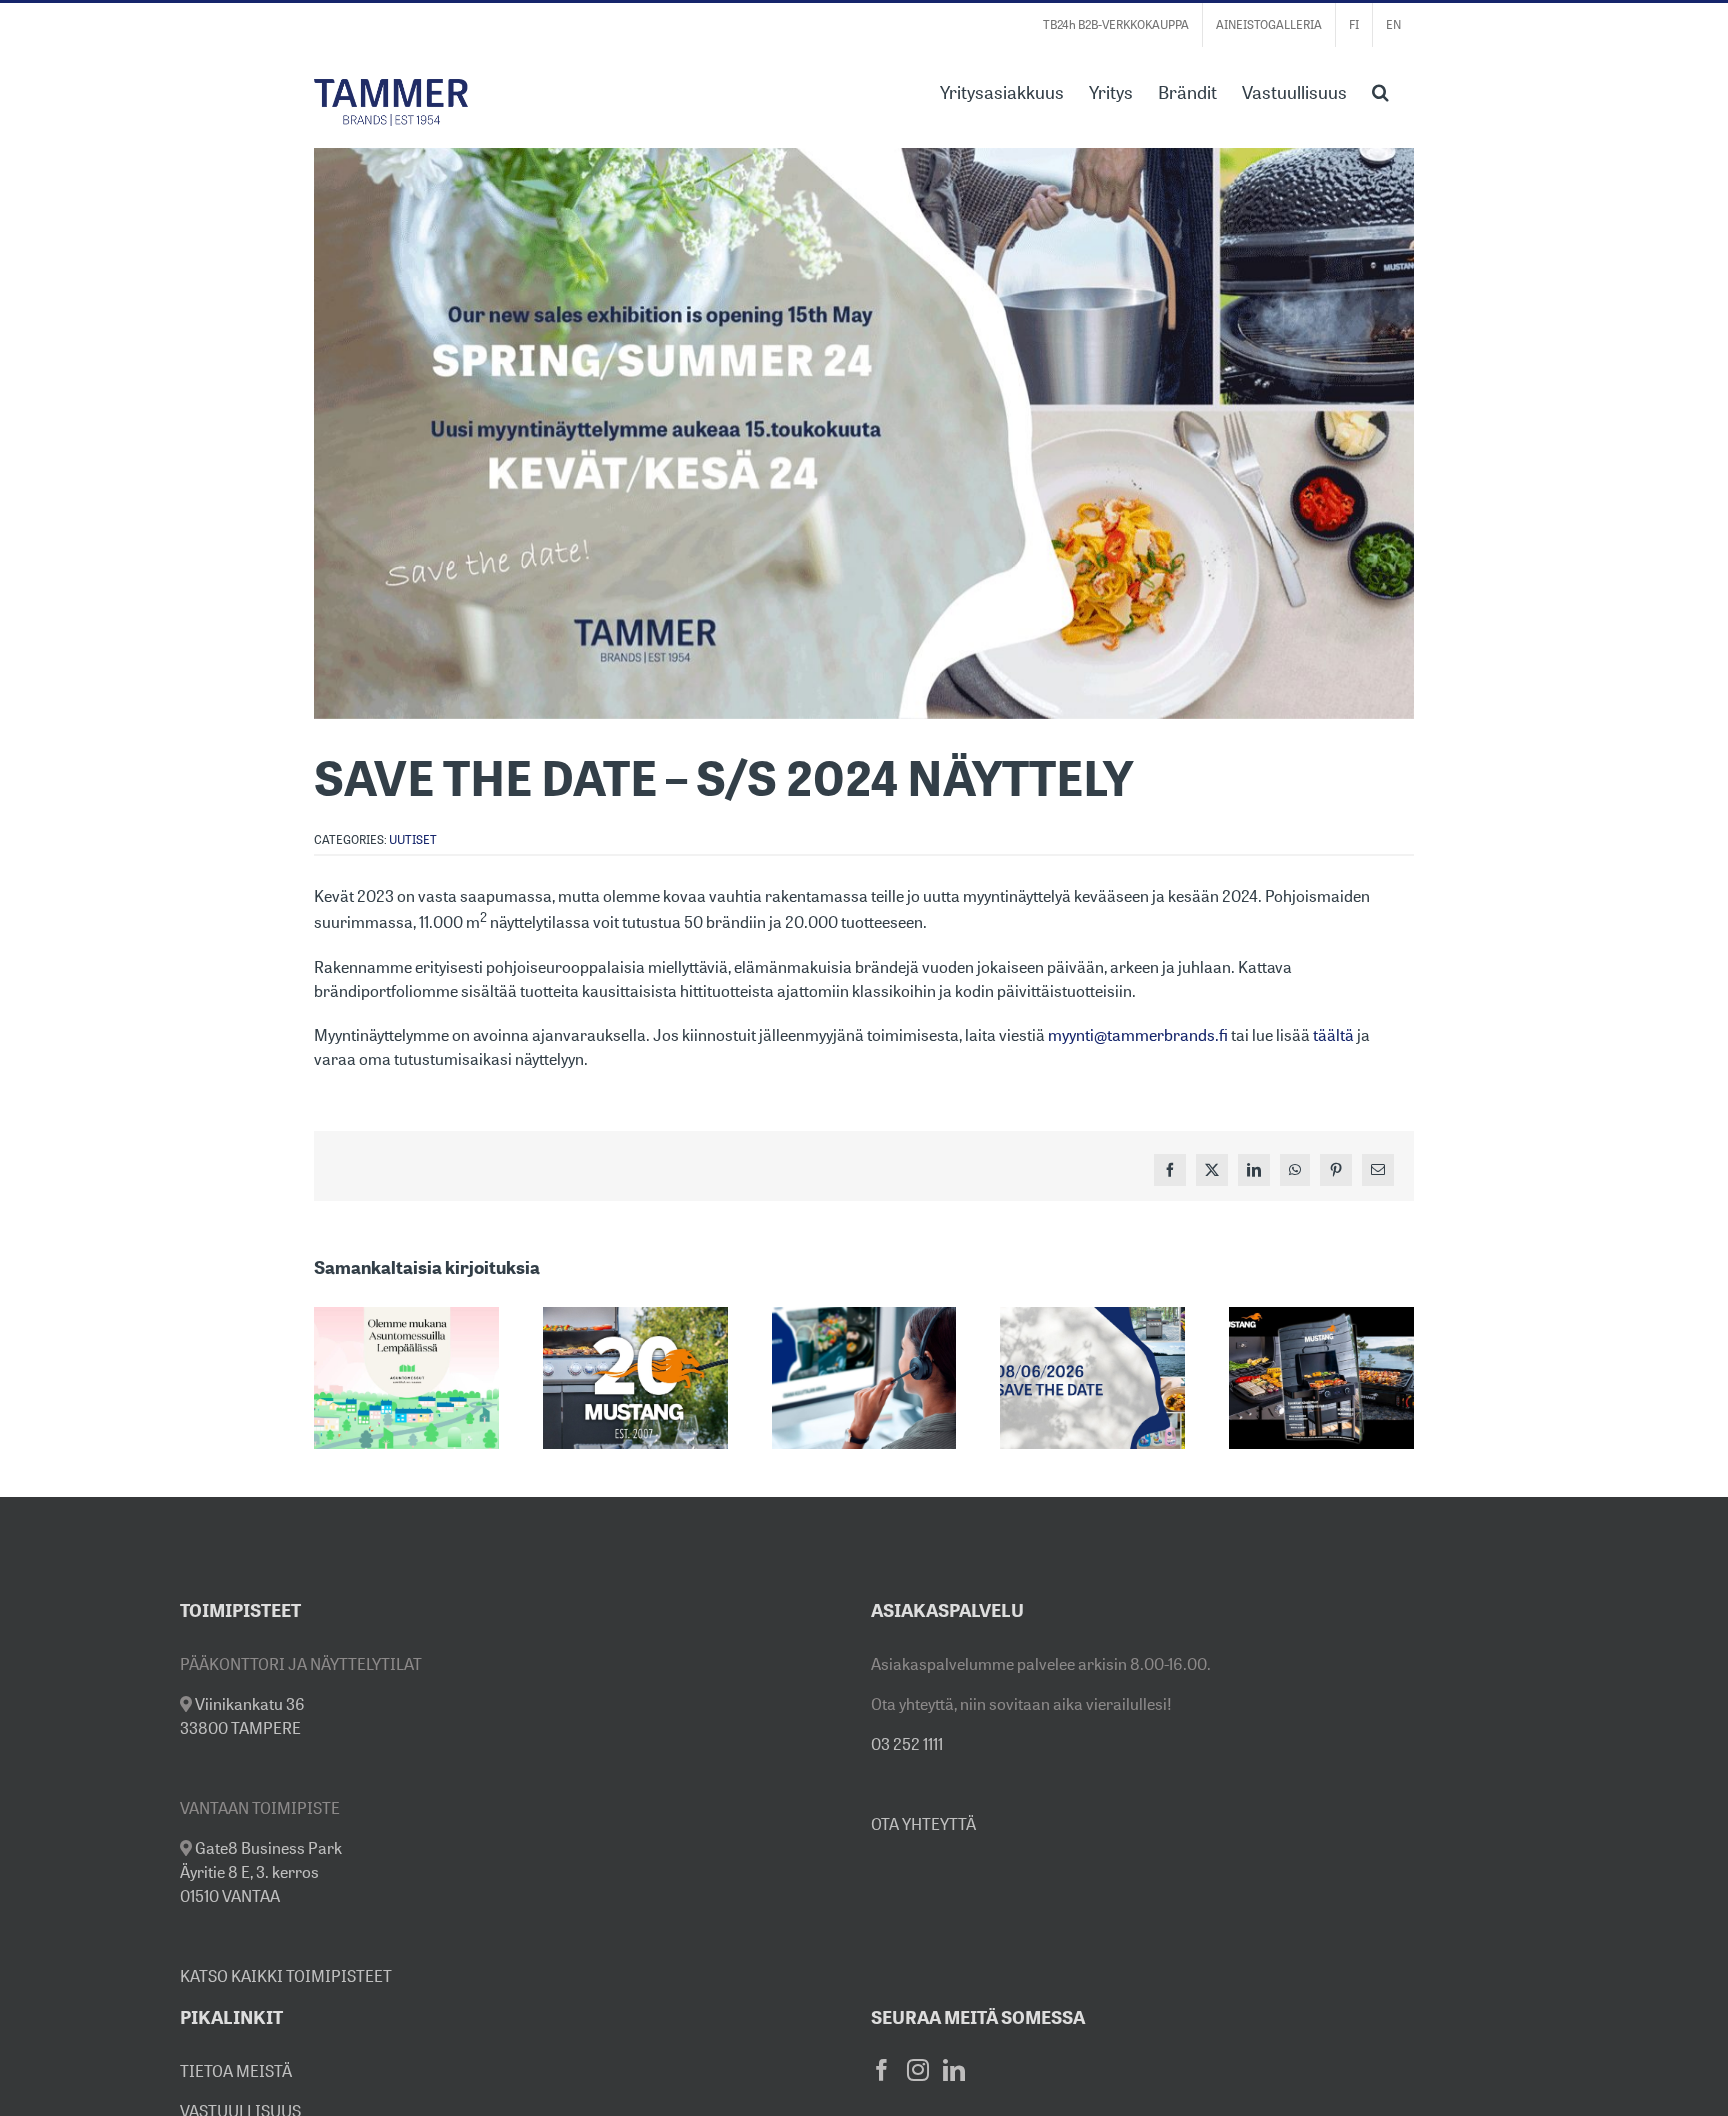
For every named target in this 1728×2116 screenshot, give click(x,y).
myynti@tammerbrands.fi (1138, 1035)
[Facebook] (882, 2070)
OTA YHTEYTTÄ (923, 1824)
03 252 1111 (907, 1744)
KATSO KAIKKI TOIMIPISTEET (286, 1976)
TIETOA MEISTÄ (236, 2071)
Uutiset (413, 839)
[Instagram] (918, 2070)
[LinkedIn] (954, 2070)
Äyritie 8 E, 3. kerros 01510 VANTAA (261, 1872)
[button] (1380, 90)
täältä (1333, 1035)
